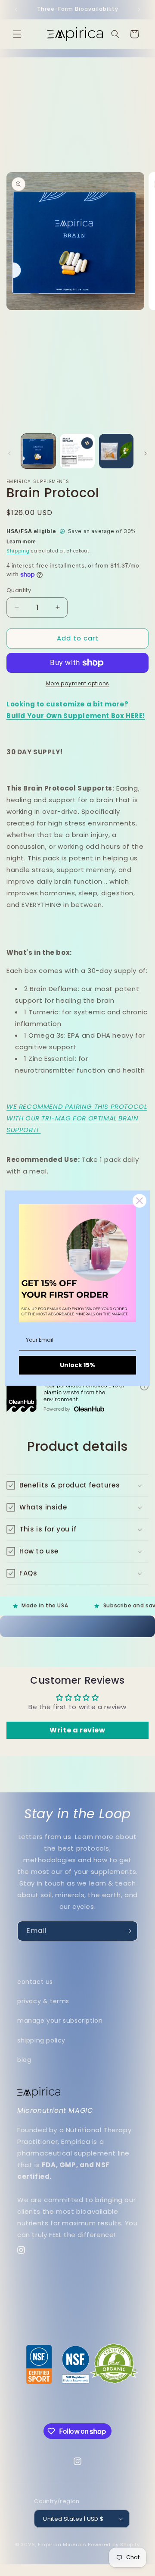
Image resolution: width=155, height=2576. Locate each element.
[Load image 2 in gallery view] (77, 451)
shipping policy (41, 2040)
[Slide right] (146, 453)
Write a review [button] (77, 1730)
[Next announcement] (139, 9)
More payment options (78, 683)
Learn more (21, 542)
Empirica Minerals (62, 2545)
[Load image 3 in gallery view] (116, 451)
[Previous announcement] (16, 9)
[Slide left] (9, 453)
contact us (35, 1982)
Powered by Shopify (114, 2545)
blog (24, 2060)
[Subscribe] (128, 1931)
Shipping (18, 551)
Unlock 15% (77, 1365)
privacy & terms (43, 2001)
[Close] (139, 1201)
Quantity (19, 590)
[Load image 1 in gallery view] (38, 451)
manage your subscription (60, 2021)
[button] (17, 34)
